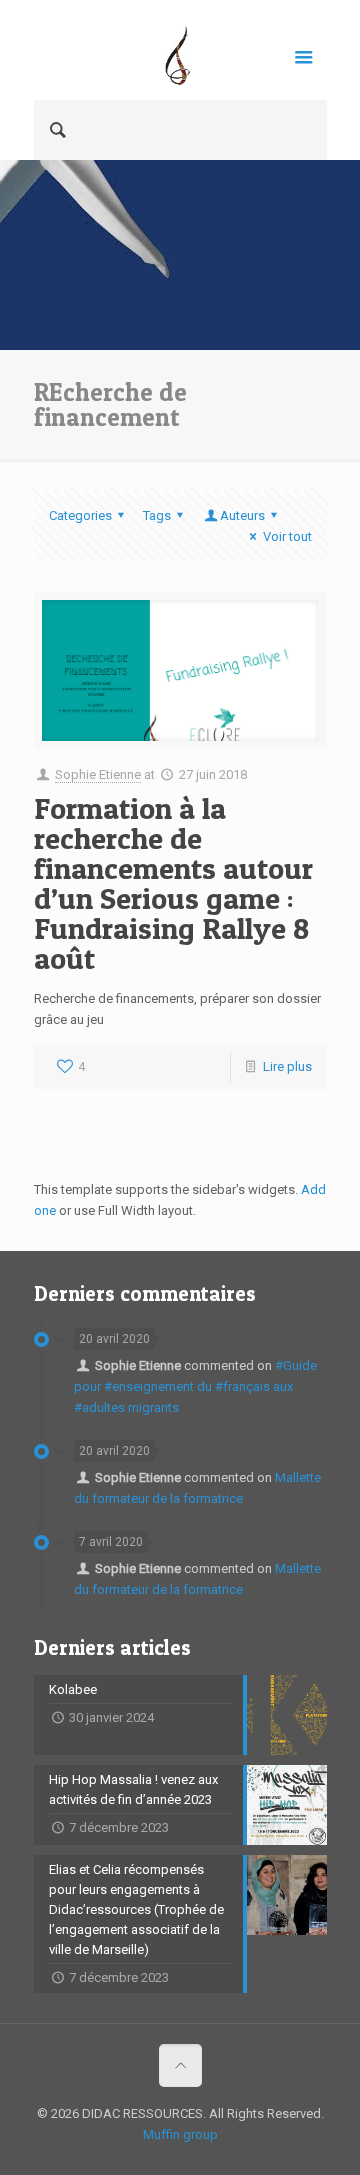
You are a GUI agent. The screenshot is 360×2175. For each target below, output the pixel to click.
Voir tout (287, 536)
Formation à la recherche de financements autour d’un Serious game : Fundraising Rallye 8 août (173, 883)
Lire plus (287, 1066)
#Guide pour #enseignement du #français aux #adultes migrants (195, 1386)
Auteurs (242, 515)
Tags (157, 515)
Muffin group (180, 2134)
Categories (80, 515)
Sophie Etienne (98, 774)
